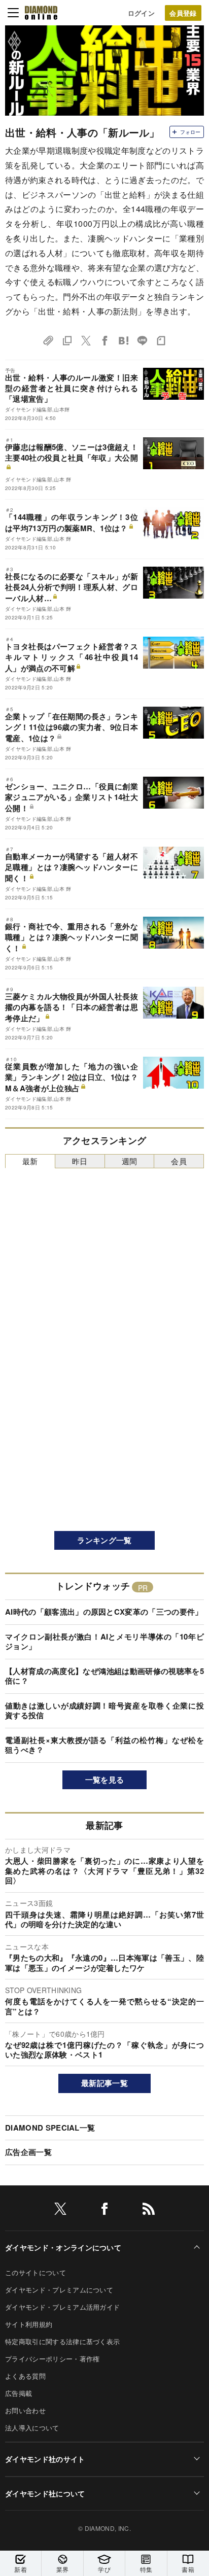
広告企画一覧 (28, 2152)
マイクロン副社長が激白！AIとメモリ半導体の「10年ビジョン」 (104, 1642)
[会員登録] (183, 13)
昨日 (80, 1161)
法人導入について (32, 2428)
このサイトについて (36, 2272)
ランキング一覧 (104, 1540)
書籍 (188, 2569)
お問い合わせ (25, 2410)
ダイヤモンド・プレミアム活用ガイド (62, 2307)
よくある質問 (25, 2376)
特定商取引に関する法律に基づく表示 (62, 2341)
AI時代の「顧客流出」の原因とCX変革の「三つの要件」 (104, 1612)
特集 (146, 2569)
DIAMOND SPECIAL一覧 (50, 2128)
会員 (179, 1161)
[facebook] (104, 2211)
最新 (30, 1161)
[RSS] (149, 2211)
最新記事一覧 (104, 2083)
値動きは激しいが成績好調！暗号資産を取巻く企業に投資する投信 (104, 1711)
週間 (130, 1161)
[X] (60, 2211)
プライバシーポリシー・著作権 (52, 2359)
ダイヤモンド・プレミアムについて (59, 2290)
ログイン (141, 13)
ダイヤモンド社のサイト (45, 2459)
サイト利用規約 (29, 2324)
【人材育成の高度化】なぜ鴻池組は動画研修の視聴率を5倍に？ (104, 1676)
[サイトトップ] (41, 13)
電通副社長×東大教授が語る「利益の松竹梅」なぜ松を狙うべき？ (104, 1745)
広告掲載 (19, 2393)
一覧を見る (105, 1780)
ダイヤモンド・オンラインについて (63, 2247)
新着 (21, 2569)
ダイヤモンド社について (45, 2493)
